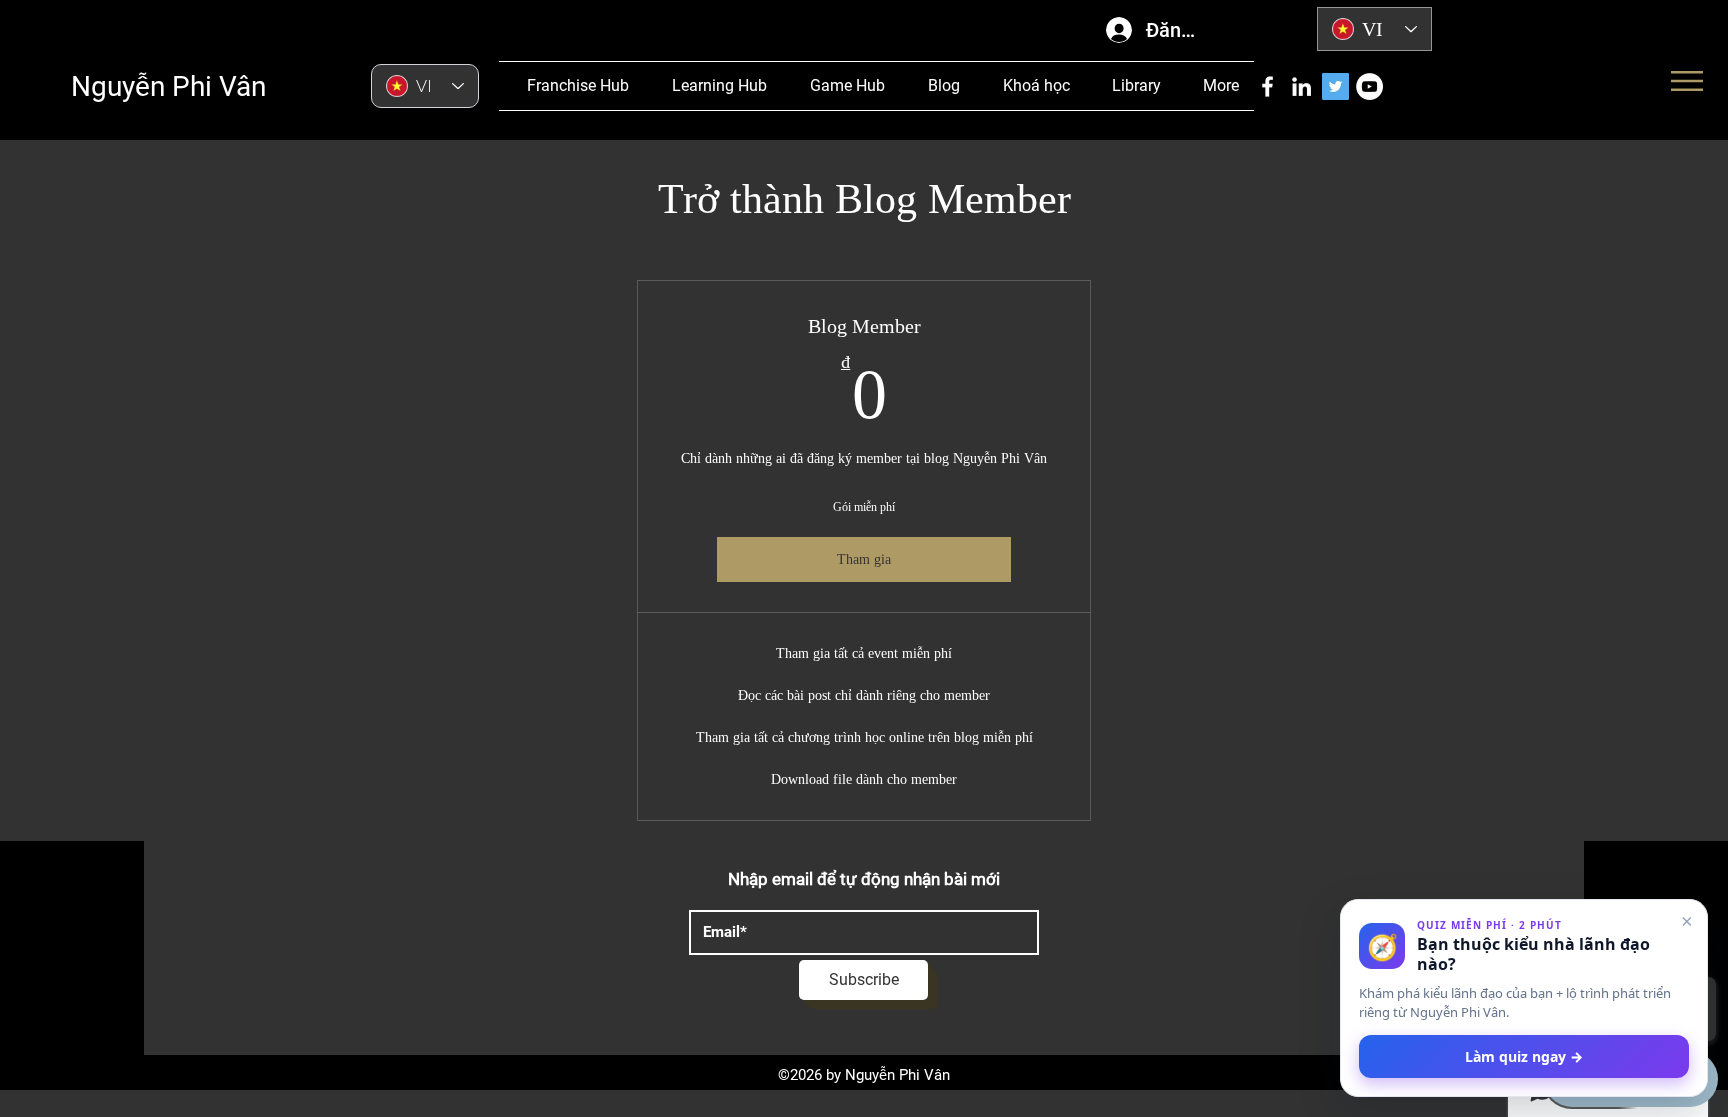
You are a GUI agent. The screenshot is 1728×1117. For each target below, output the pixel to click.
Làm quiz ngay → (1524, 1056)
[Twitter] (1335, 86)
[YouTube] (1369, 86)
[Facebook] (1267, 86)
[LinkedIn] (1301, 86)
